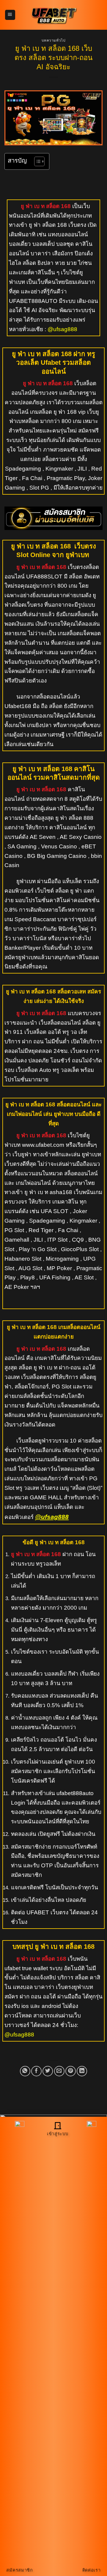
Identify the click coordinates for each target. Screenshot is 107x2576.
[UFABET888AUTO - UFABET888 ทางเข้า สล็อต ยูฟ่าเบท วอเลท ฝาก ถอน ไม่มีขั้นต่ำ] (53, 15)
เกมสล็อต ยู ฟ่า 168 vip (58, 412)
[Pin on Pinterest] (71, 2071)
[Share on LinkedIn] (82, 2071)
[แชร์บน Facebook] (36, 2071)
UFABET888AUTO (33, 301)
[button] (10, 15)
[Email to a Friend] (59, 2071)
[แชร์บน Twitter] (48, 2071)
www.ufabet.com (42, 1145)
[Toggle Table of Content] (36, 161)
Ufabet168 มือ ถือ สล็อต (33, 706)
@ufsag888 (62, 329)
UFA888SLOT (44, 577)
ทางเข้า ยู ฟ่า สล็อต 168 (38, 225)
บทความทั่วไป (54, 40)
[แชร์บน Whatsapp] (25, 2071)
